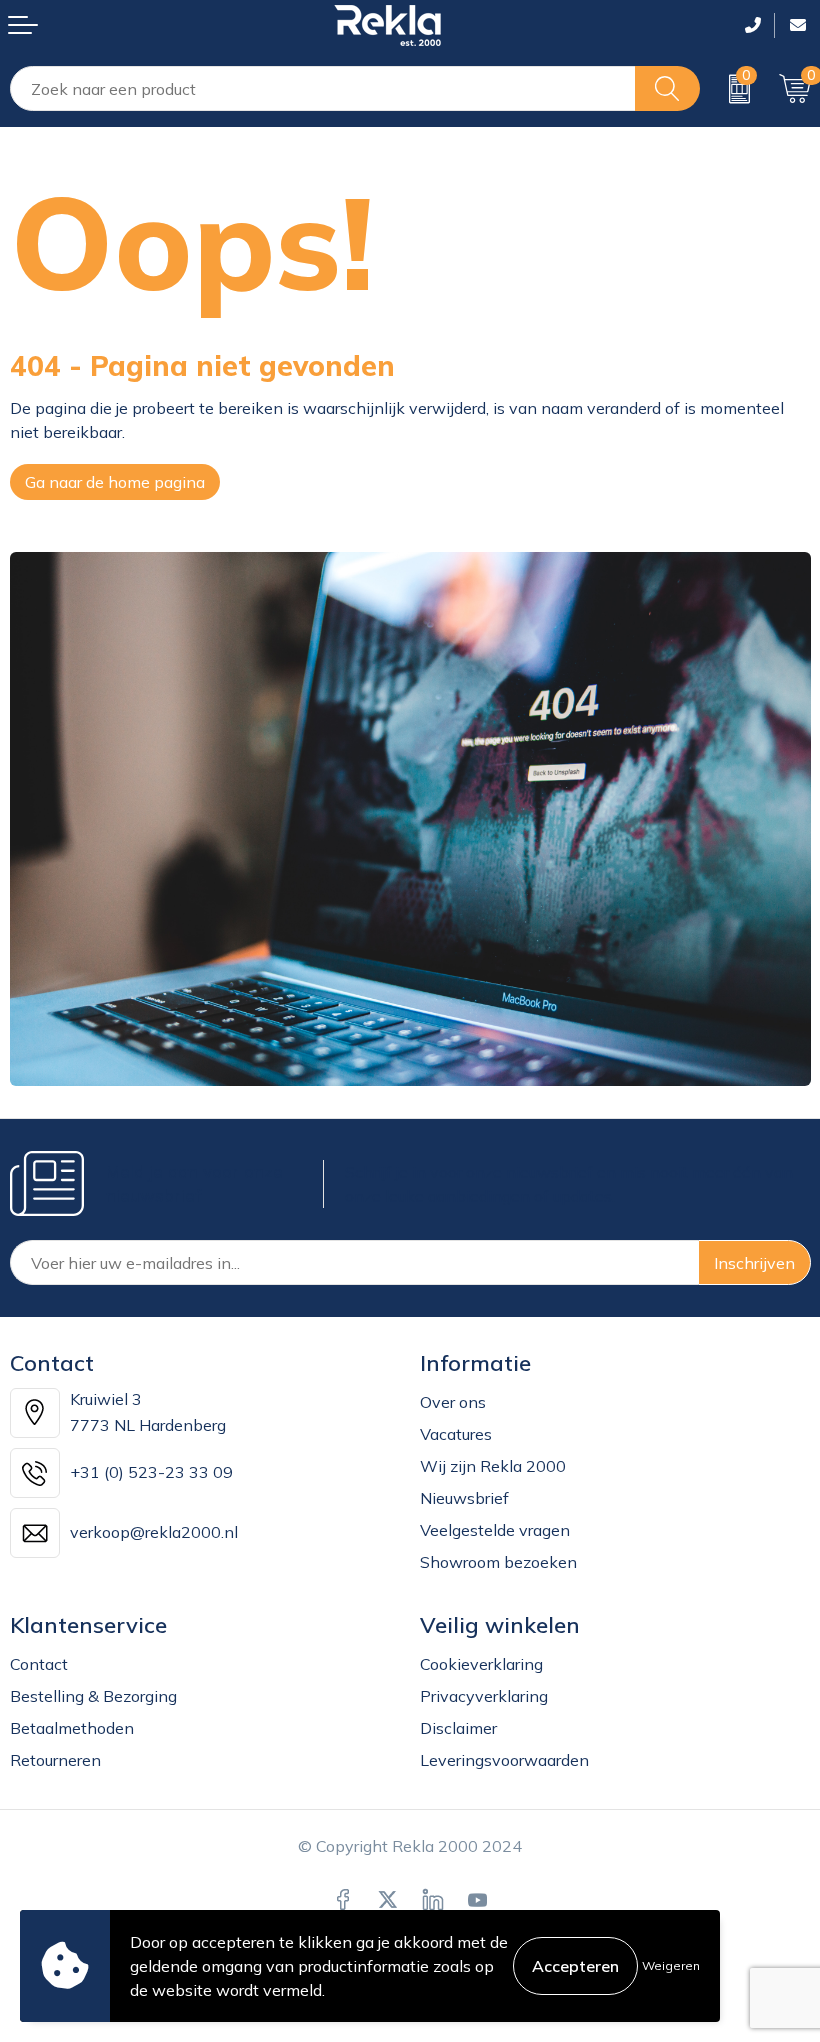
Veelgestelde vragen (495, 1530)
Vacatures (456, 1434)
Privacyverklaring (484, 1696)
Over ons (453, 1402)
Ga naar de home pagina (115, 482)
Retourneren (55, 1760)
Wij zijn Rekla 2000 (493, 1466)
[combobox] (323, 88)
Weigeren (671, 1965)
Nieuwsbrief (464, 1498)
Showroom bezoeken (498, 1562)
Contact (39, 1664)
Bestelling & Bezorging (93, 1696)
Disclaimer (458, 1728)
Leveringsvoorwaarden (504, 1760)
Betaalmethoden (72, 1728)
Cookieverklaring (481, 1664)
